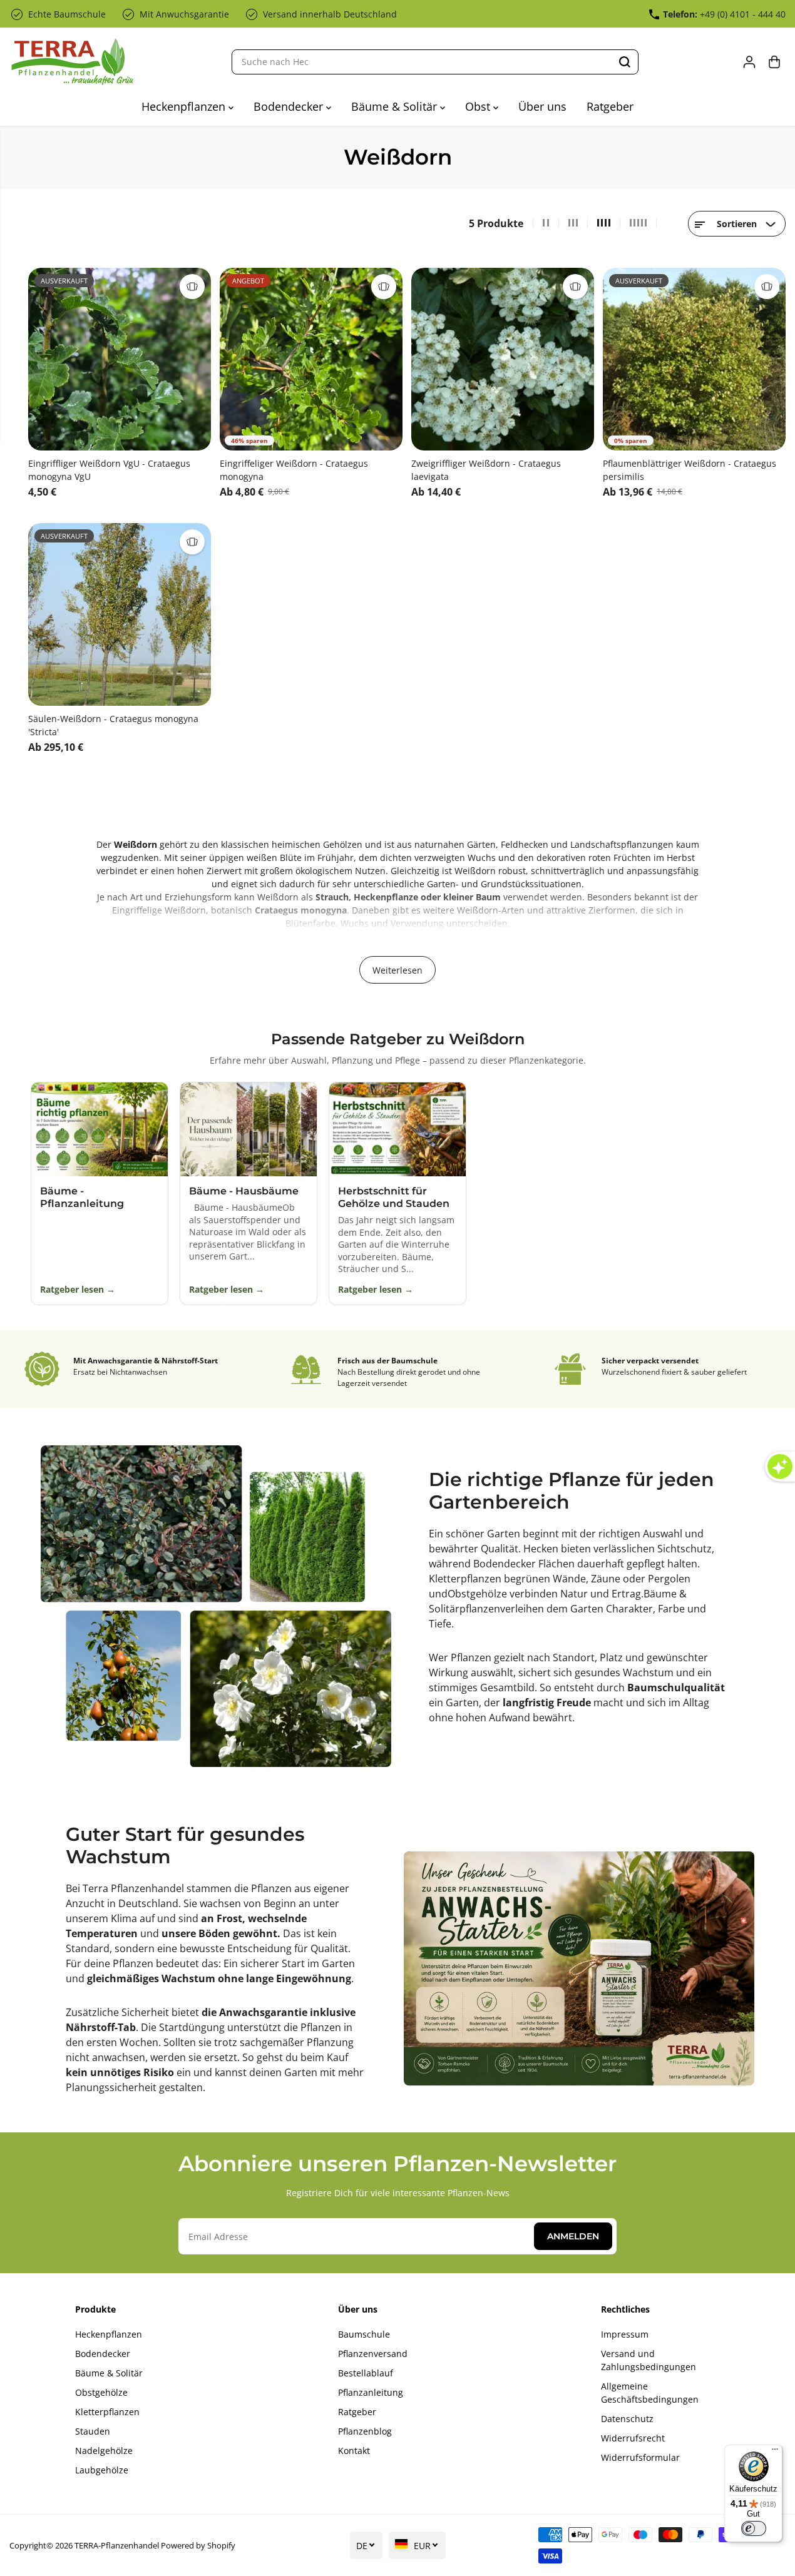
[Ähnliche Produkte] (192, 287)
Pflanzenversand (373, 2354)
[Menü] (775, 2452)
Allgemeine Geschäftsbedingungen (650, 2393)
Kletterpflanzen (465, 1579)
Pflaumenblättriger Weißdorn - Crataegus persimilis (690, 470)
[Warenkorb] (774, 62)
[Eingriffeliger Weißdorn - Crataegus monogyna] (311, 359)
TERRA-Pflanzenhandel (117, 2545)
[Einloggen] (749, 62)
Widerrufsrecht (633, 2438)
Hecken (542, 1549)
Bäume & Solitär (396, 106)
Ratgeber (610, 106)
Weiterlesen (397, 970)
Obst (479, 106)
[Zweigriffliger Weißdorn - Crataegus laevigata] (503, 359)
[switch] (754, 2528)
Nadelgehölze (104, 2451)
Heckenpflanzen (185, 106)
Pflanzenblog (365, 2431)
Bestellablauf (366, 2373)
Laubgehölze (102, 2470)
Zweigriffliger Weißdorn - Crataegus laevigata (486, 470)
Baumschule (364, 2334)
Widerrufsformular (640, 2457)
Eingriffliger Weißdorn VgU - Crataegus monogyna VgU (109, 470)
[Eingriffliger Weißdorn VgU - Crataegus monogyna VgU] (120, 359)
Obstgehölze (479, 1594)
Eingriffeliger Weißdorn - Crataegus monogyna (294, 470)
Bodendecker (290, 106)
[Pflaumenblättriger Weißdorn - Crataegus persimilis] (694, 359)
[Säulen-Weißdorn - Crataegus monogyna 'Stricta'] (120, 614)
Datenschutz (627, 2419)
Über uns (542, 106)
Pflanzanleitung (371, 2392)
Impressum (625, 2334)
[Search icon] (625, 62)
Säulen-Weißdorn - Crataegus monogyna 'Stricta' (113, 725)
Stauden (93, 2431)
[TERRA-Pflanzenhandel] (72, 62)
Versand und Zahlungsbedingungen (649, 2360)
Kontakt (354, 2451)
